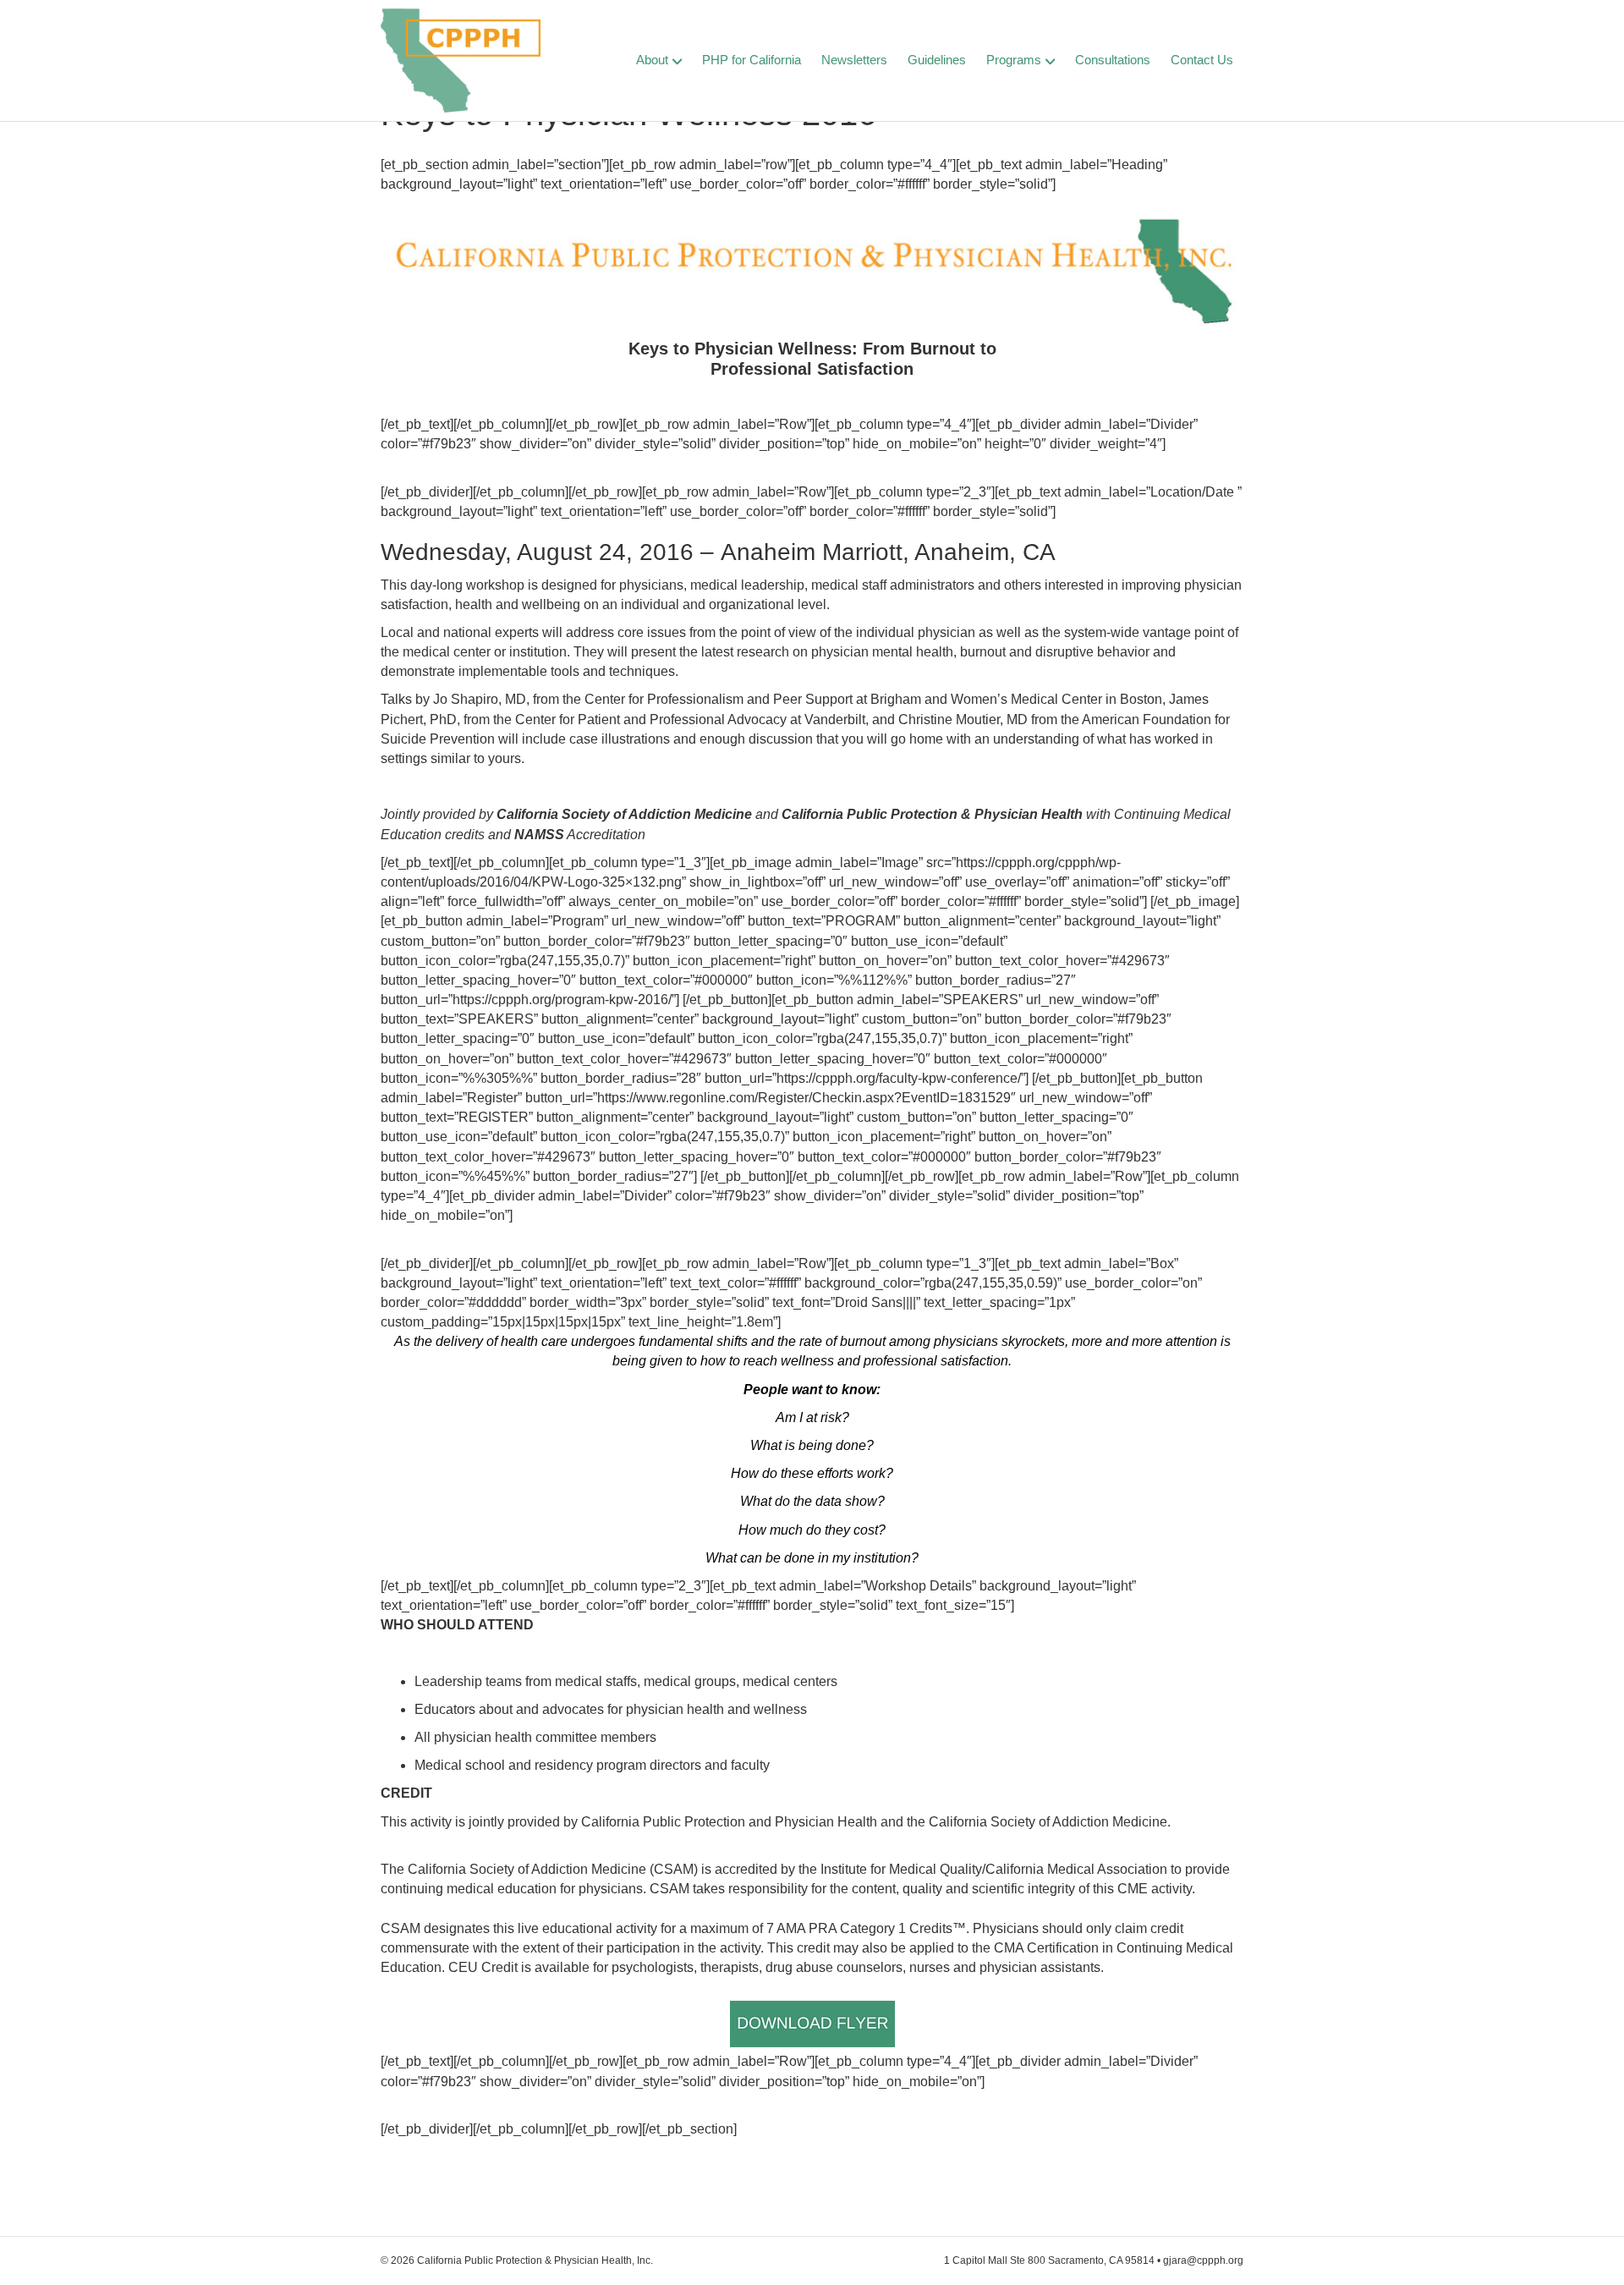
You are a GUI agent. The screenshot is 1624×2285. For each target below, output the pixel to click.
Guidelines (937, 60)
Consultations (1113, 60)
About (652, 60)
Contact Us (1202, 60)
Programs (1014, 60)
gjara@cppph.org (1203, 2260)
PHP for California (752, 60)
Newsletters (854, 60)
